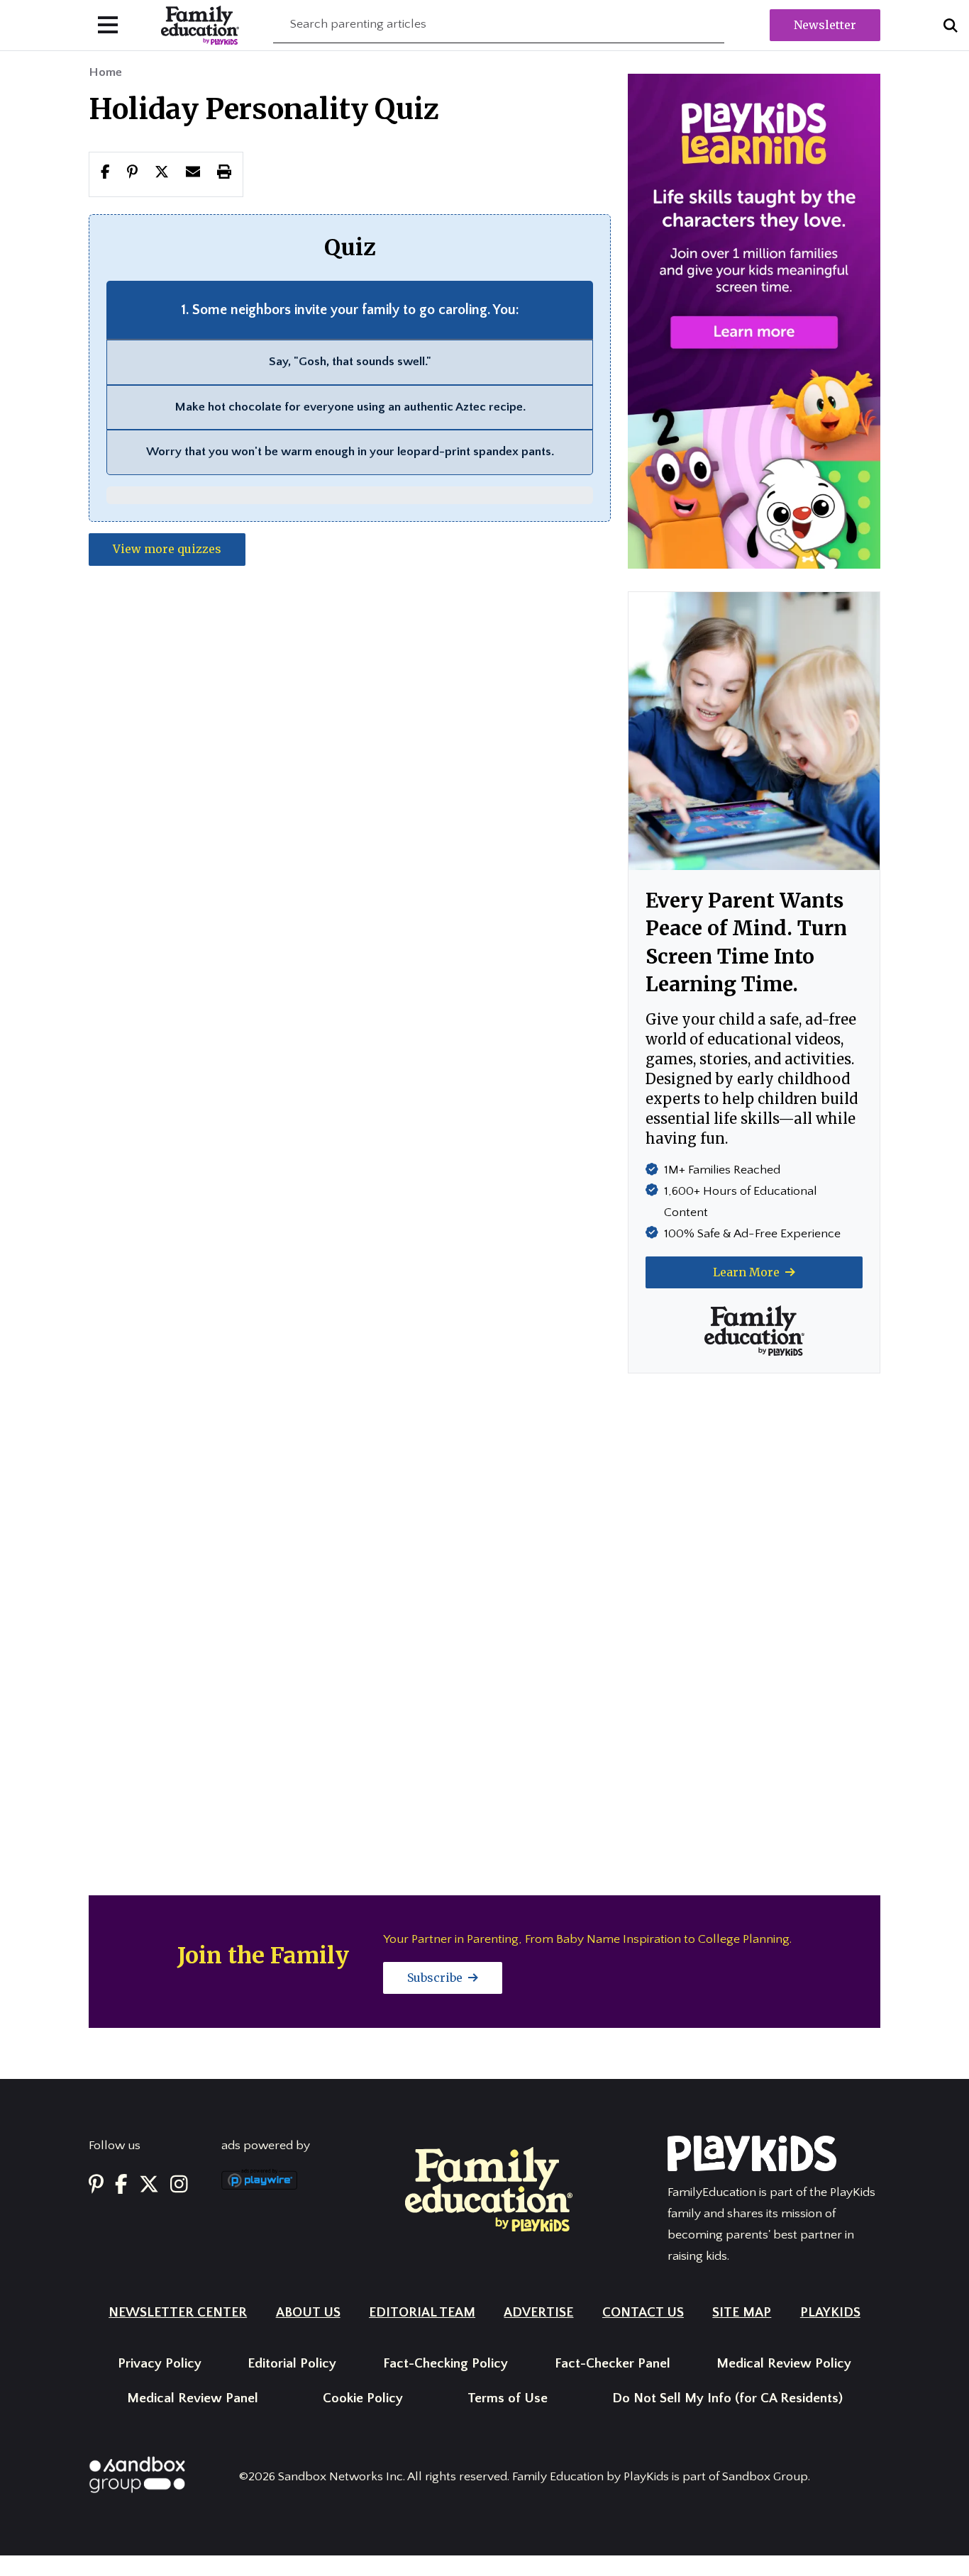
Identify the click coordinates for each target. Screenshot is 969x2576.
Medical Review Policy (784, 2364)
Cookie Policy (363, 2398)
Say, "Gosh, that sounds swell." (350, 362)
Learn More (748, 1272)
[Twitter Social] (149, 2185)
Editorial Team (422, 2313)
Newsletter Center (178, 2313)
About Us (308, 2313)
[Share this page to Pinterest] (132, 174)
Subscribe (436, 1978)
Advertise (538, 2313)
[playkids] (754, 320)
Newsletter (825, 25)
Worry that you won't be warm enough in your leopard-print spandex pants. (350, 452)
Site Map (742, 2313)
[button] (162, 174)
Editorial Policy (292, 2364)
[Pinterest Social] (96, 2185)
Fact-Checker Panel (613, 2364)
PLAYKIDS (830, 2313)
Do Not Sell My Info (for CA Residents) (727, 2398)
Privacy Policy (160, 2364)
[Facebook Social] (121, 2185)
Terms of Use (508, 2398)
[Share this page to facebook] (105, 174)
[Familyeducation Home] (489, 2189)
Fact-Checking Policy (445, 2364)
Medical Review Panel (193, 2398)
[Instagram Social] (179, 2185)
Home (105, 72)
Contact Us (643, 2313)
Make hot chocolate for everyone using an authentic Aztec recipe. (350, 407)
